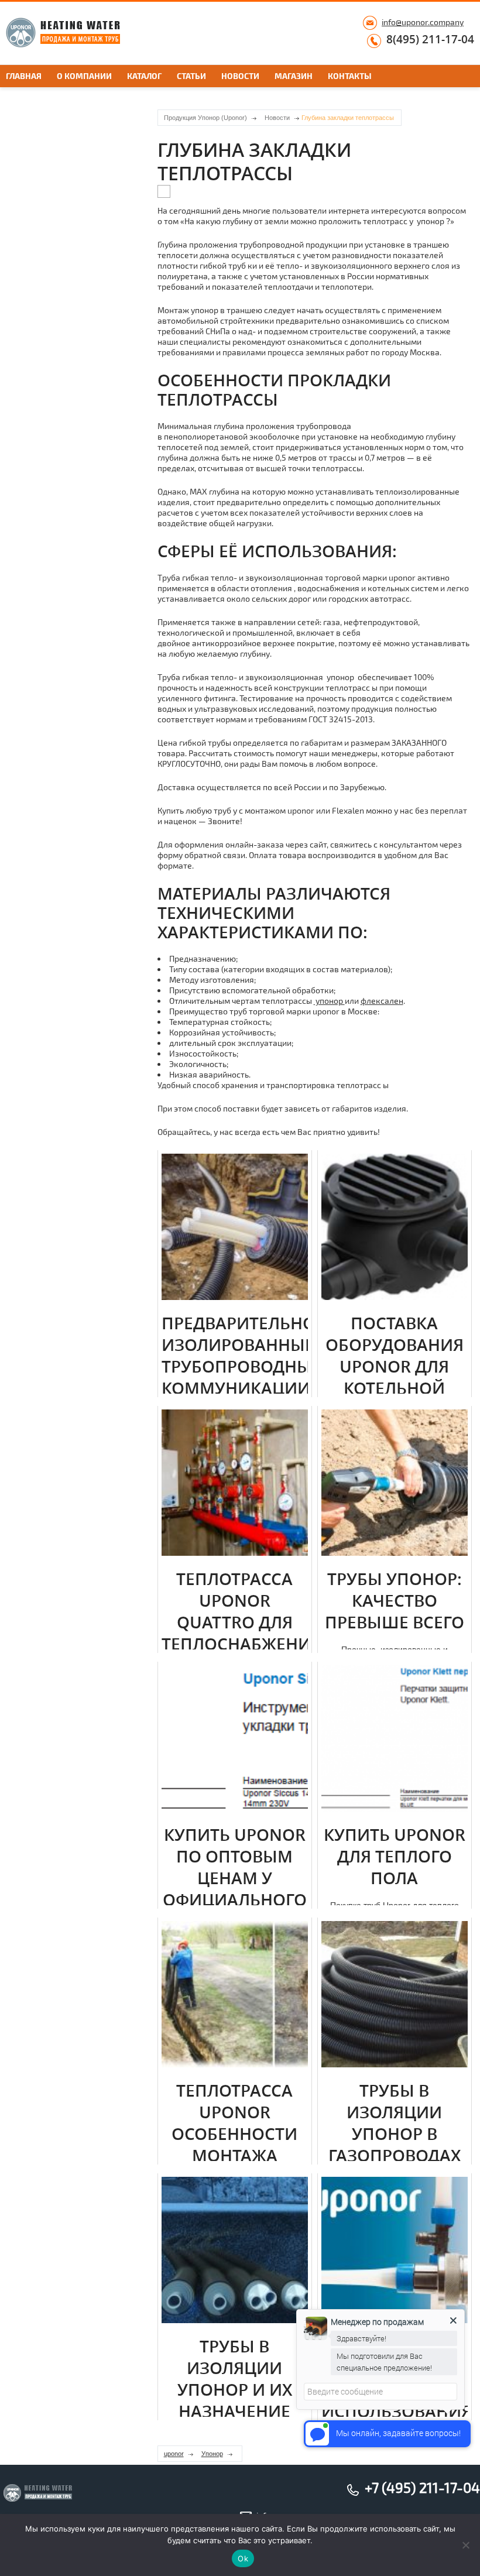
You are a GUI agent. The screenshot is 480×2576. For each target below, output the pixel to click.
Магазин (294, 76)
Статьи (191, 76)
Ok (243, 2558)
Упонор (212, 2454)
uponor (174, 2454)
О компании (84, 76)
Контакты (350, 76)
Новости (240, 76)
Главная (24, 76)
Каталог (144, 76)
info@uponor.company (423, 22)
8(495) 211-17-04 (430, 40)
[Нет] (465, 2545)
